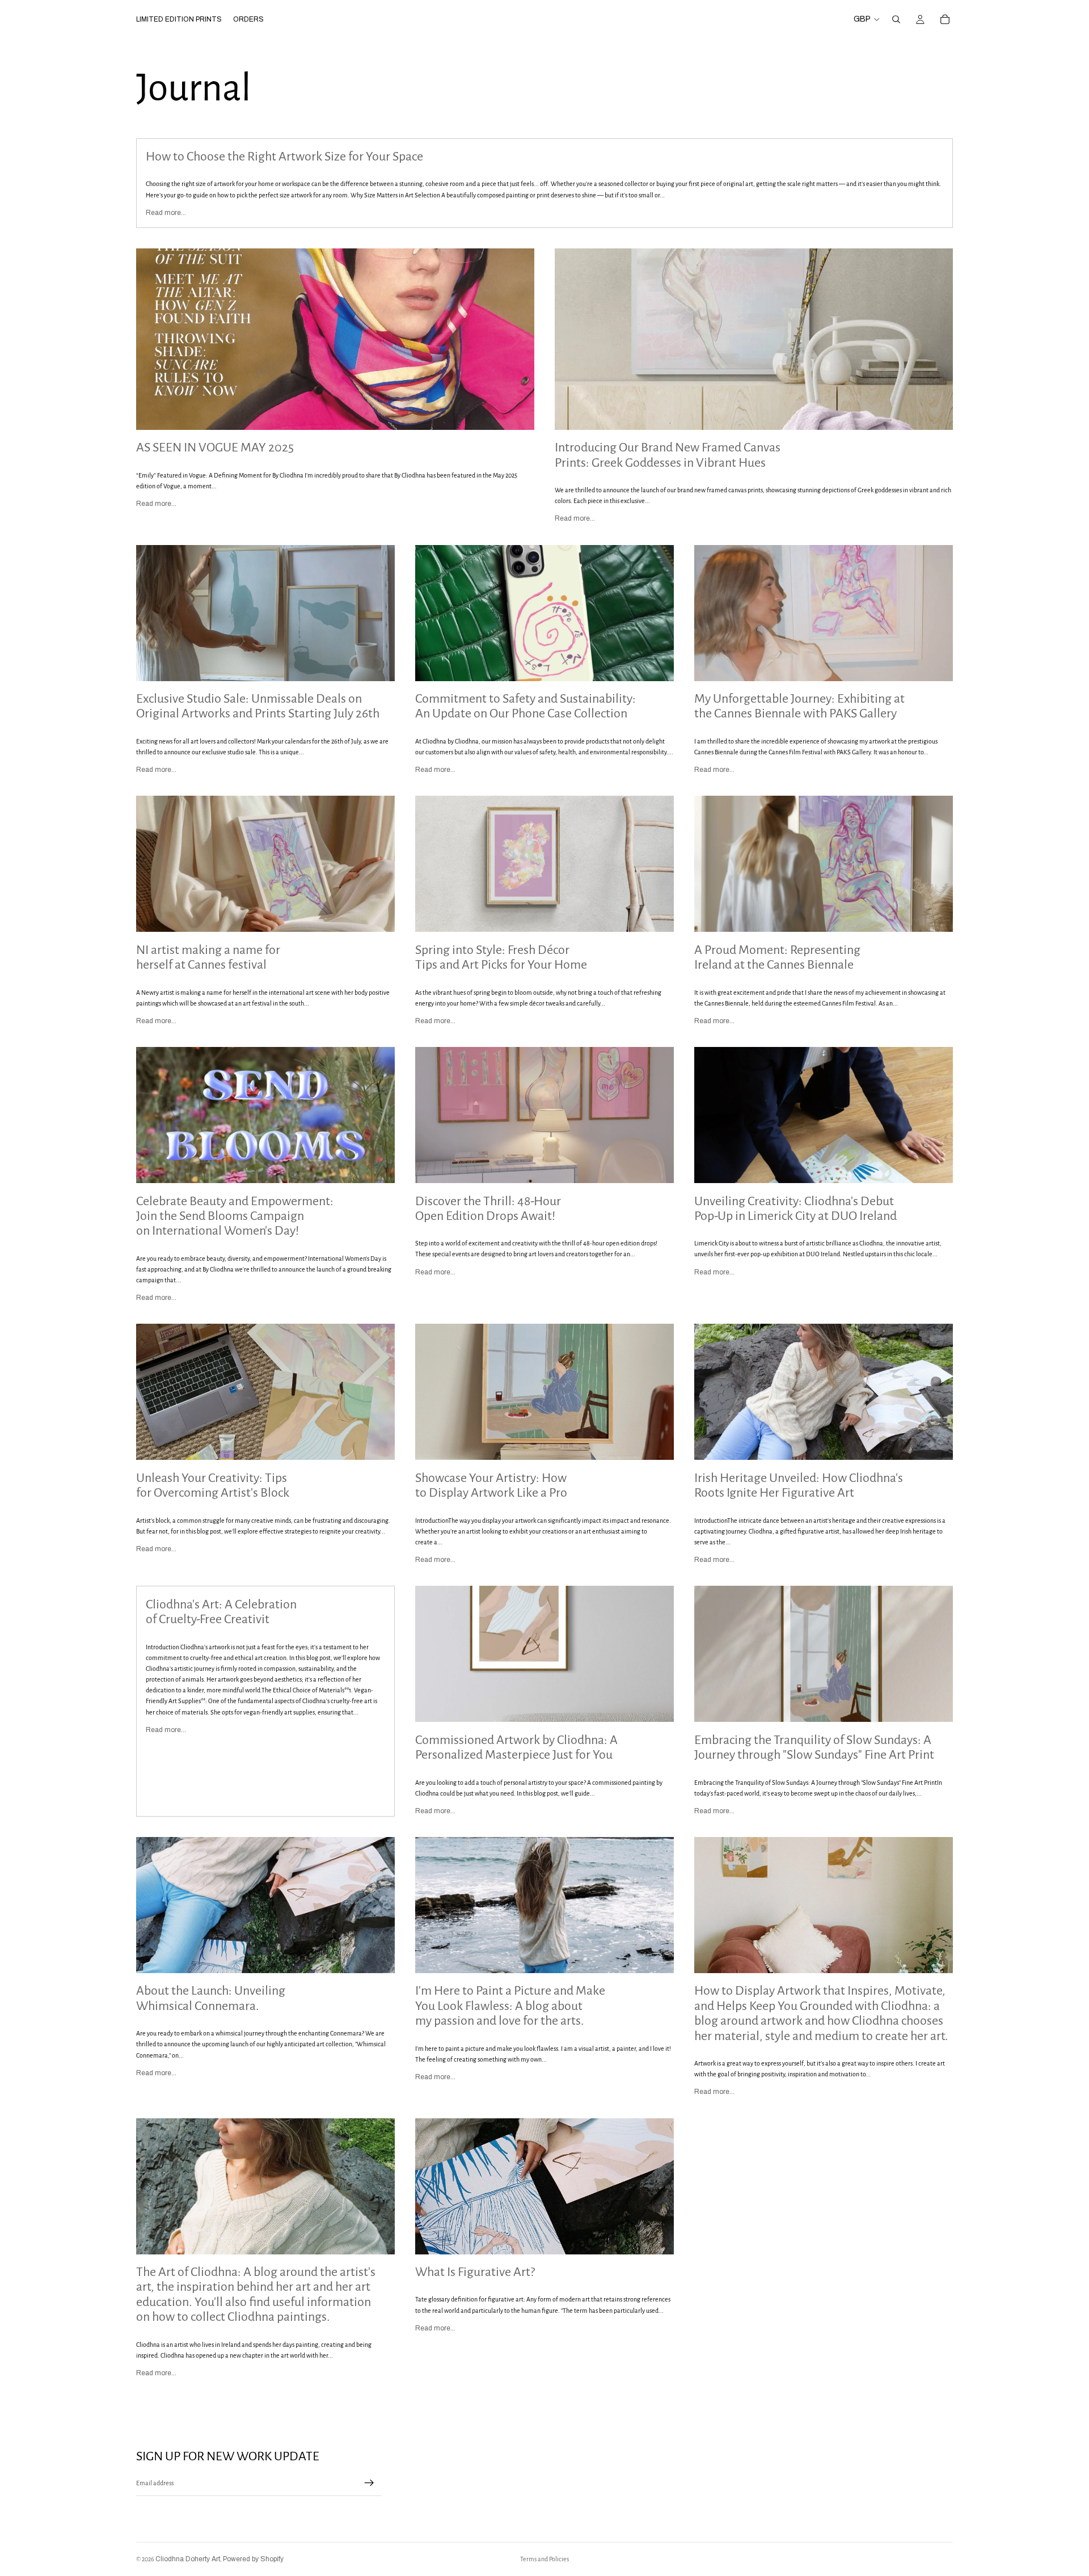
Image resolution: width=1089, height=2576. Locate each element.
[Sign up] (369, 2483)
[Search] (896, 19)
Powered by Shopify (253, 2559)
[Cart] (945, 19)
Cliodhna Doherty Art (188, 2559)
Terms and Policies (544, 2559)
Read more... (166, 213)
